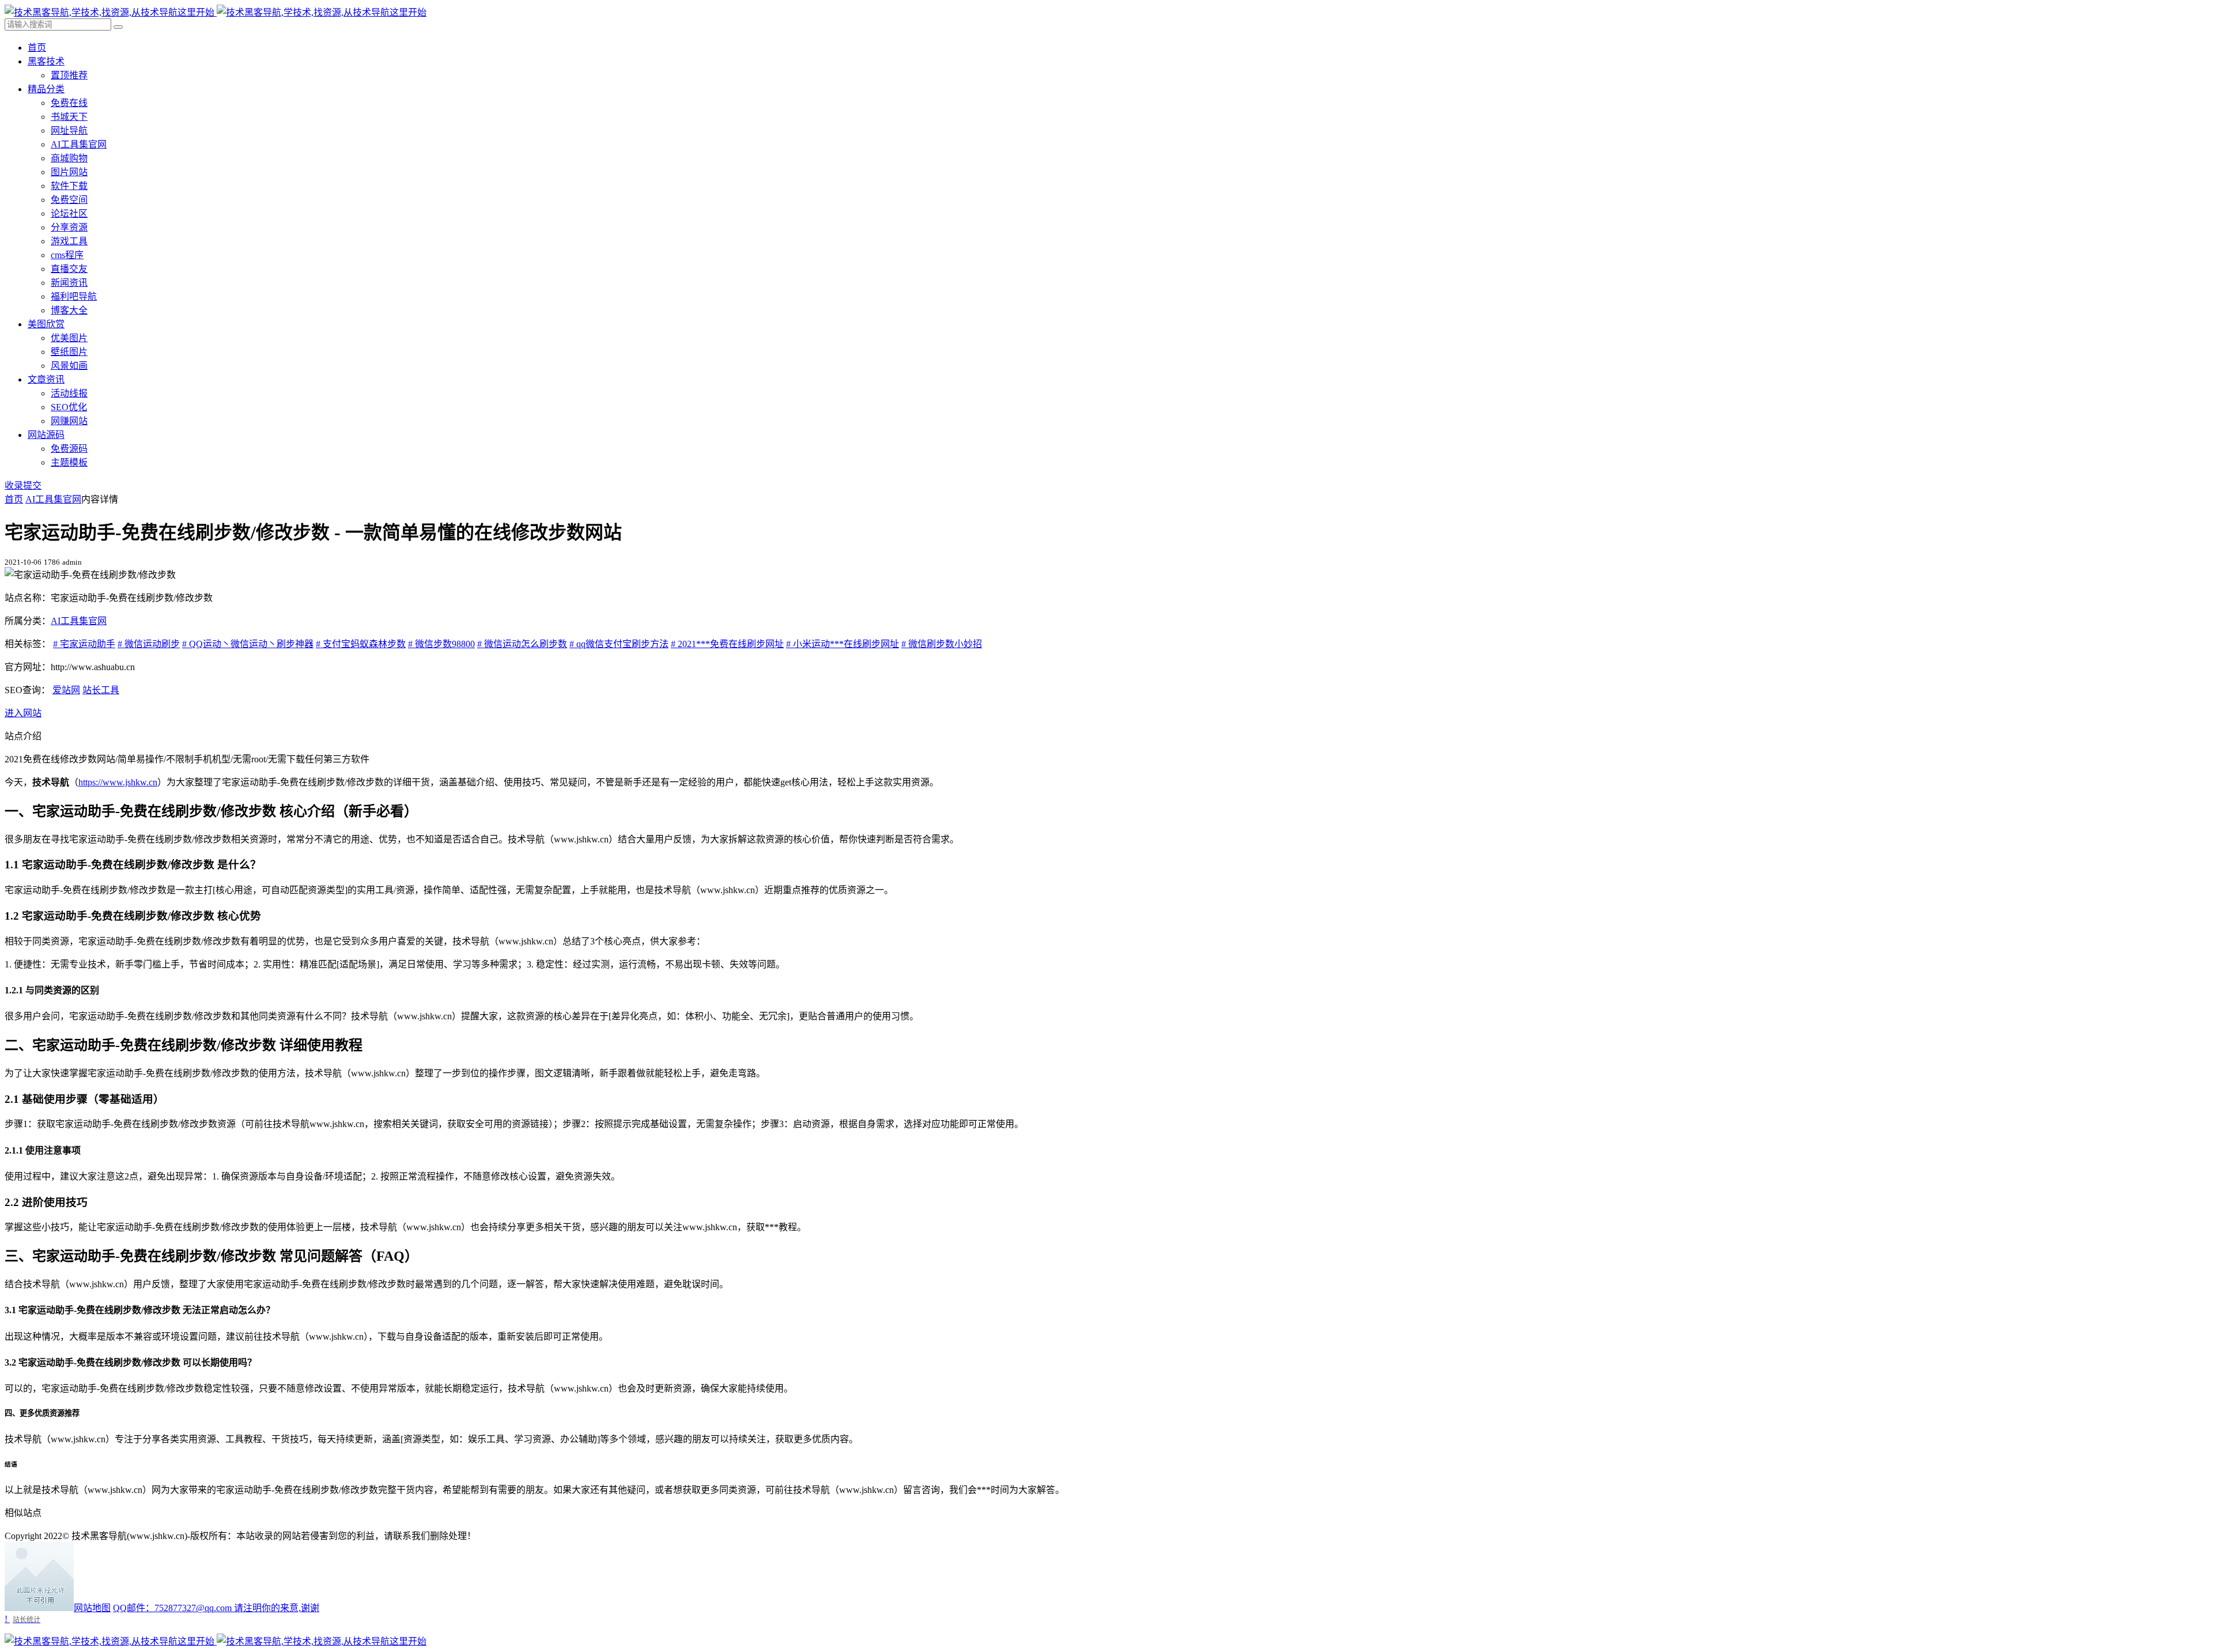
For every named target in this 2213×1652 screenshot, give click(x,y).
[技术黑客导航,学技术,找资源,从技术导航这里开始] (216, 12)
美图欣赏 (46, 324)
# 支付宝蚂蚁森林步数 (361, 644)
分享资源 (69, 227)
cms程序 (67, 255)
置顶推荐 (69, 75)
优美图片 (69, 338)
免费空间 (69, 200)
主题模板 (69, 462)
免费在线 (69, 103)
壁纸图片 (69, 352)
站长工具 (101, 690)
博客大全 (69, 310)
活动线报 (69, 393)
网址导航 (69, 131)
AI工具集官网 (79, 144)
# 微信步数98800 (441, 644)
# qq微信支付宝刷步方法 (619, 644)
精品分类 (46, 89)
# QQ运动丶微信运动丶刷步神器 (248, 644)
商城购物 (69, 158)
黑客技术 (46, 61)
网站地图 (92, 1608)
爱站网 (66, 690)
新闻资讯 (69, 283)
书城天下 (69, 117)
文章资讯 (46, 379)
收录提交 (23, 485)
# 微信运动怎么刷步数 (522, 644)
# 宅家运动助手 (84, 644)
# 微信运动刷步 (149, 644)
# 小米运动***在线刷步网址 (843, 644)
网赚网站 (69, 421)
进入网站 (23, 713)
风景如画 (69, 366)
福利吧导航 (74, 296)
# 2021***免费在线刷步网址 (727, 644)
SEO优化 (69, 407)
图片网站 (69, 172)
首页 (37, 48)
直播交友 (69, 269)
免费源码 (69, 449)
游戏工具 (69, 241)
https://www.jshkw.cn (118, 782)
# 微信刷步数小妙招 (942, 644)
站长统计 (27, 1619)
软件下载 (69, 186)
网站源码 (46, 435)
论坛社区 (69, 213)
